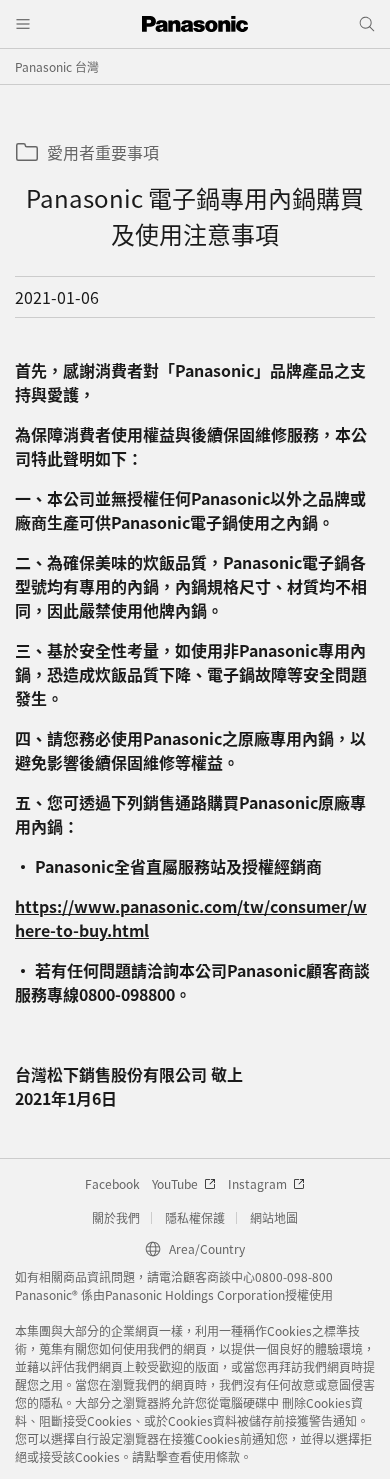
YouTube (175, 1183)
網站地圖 (274, 1217)
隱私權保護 (195, 1217)
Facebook (112, 1183)
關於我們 (116, 1217)
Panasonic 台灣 (57, 66)
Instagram (257, 1183)
